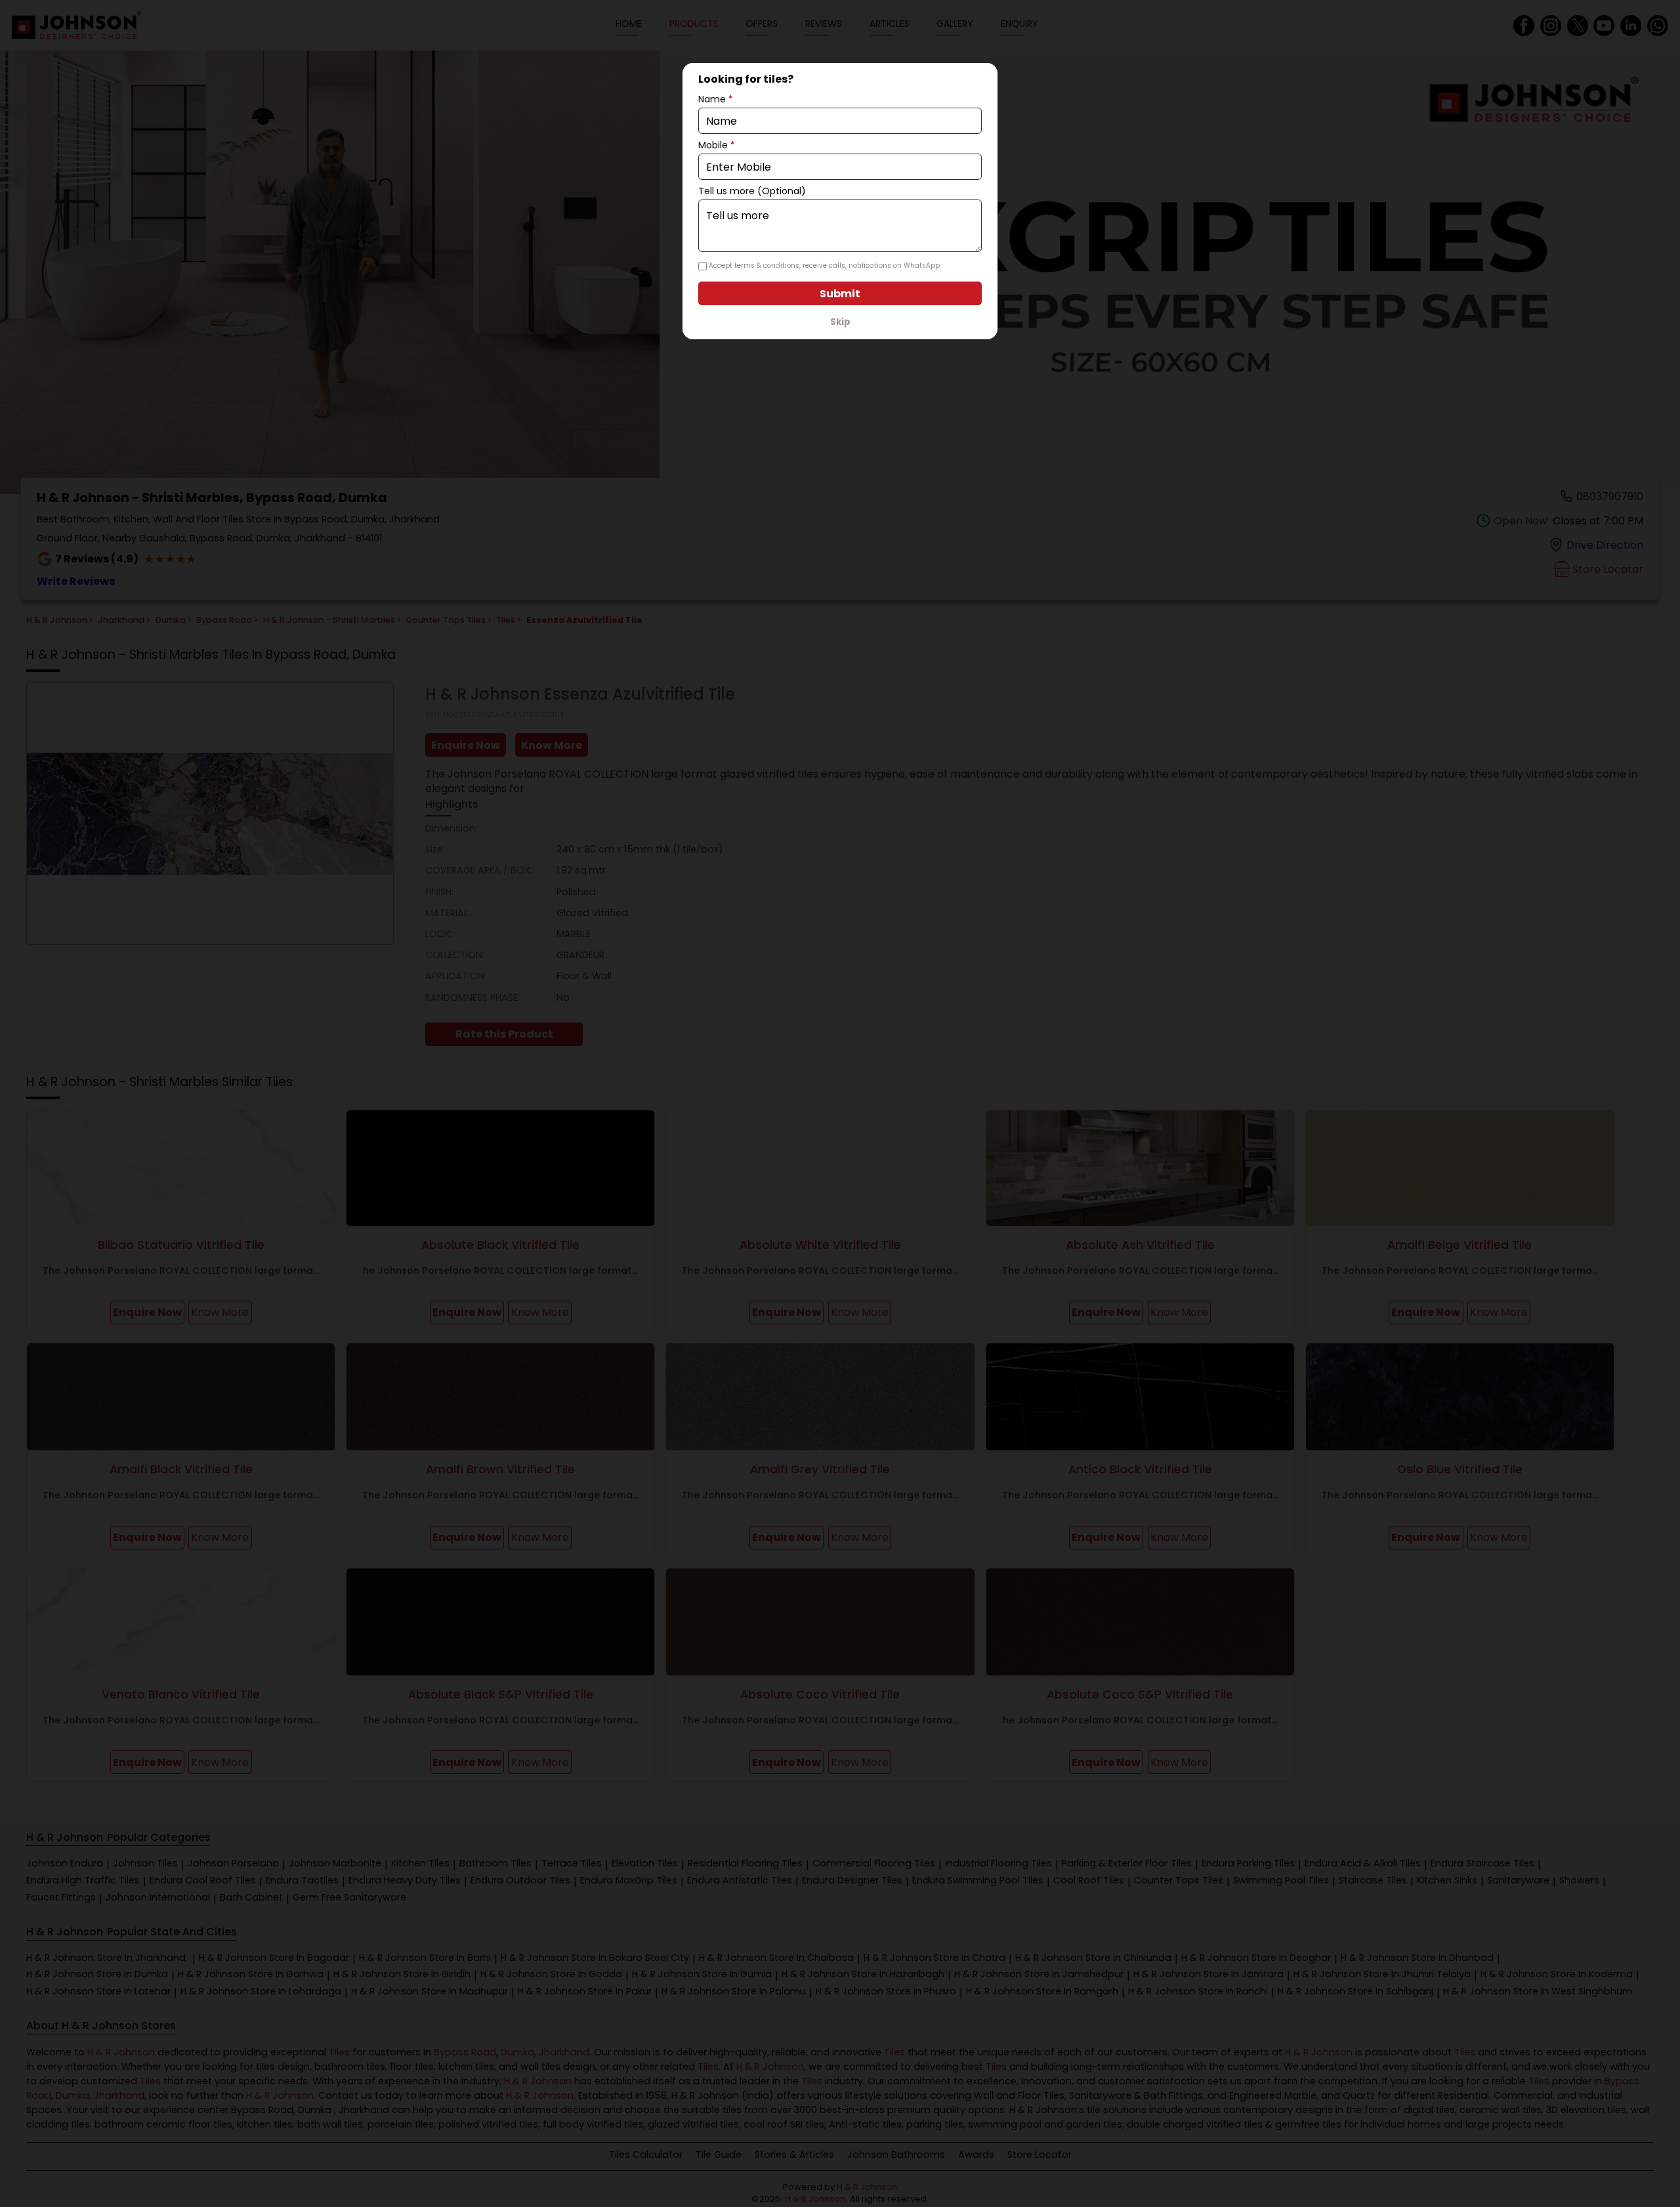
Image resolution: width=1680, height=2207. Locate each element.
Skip (840, 322)
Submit (840, 294)
